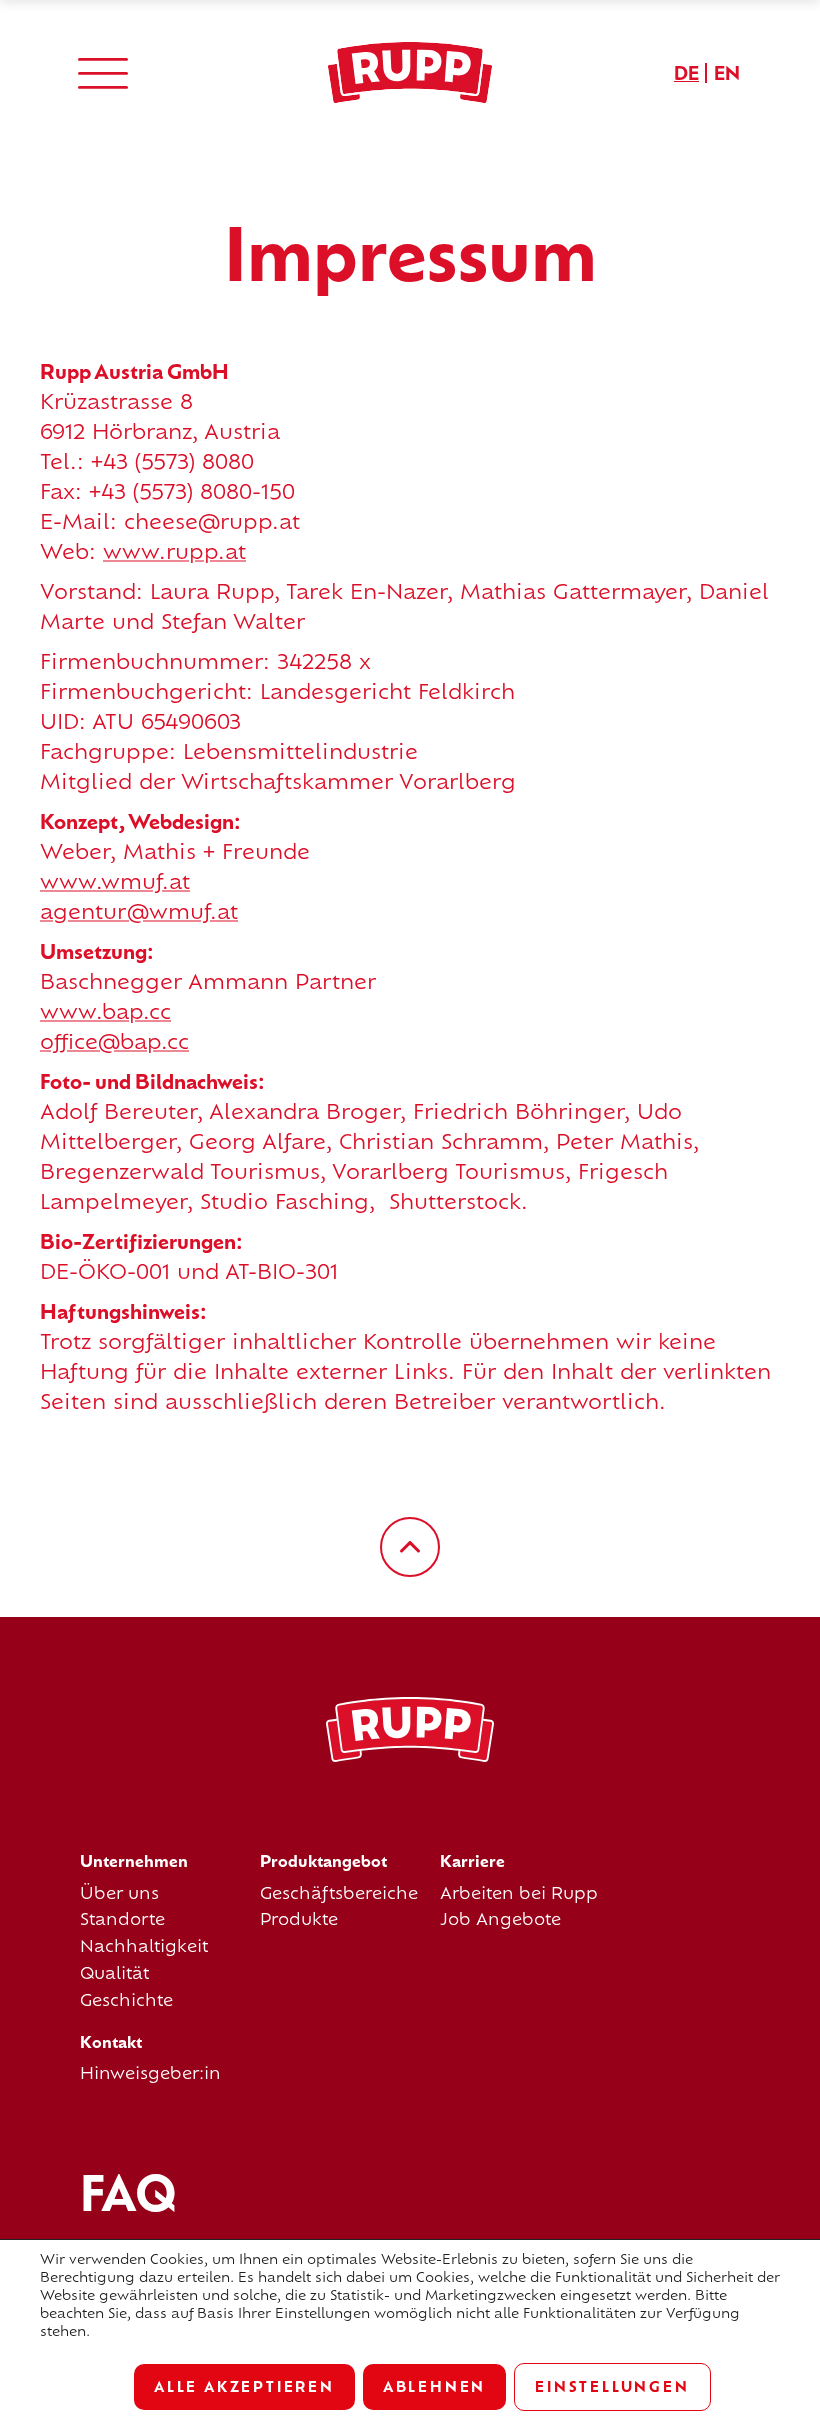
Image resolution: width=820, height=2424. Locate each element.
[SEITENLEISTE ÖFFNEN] (102, 72)
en (727, 73)
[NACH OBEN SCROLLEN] (410, 1547)
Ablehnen (434, 2386)
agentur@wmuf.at (139, 911)
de (686, 73)
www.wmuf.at (115, 881)
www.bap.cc (105, 1011)
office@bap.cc (114, 1041)
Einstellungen (612, 2386)
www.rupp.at (174, 551)
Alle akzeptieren (244, 2386)
